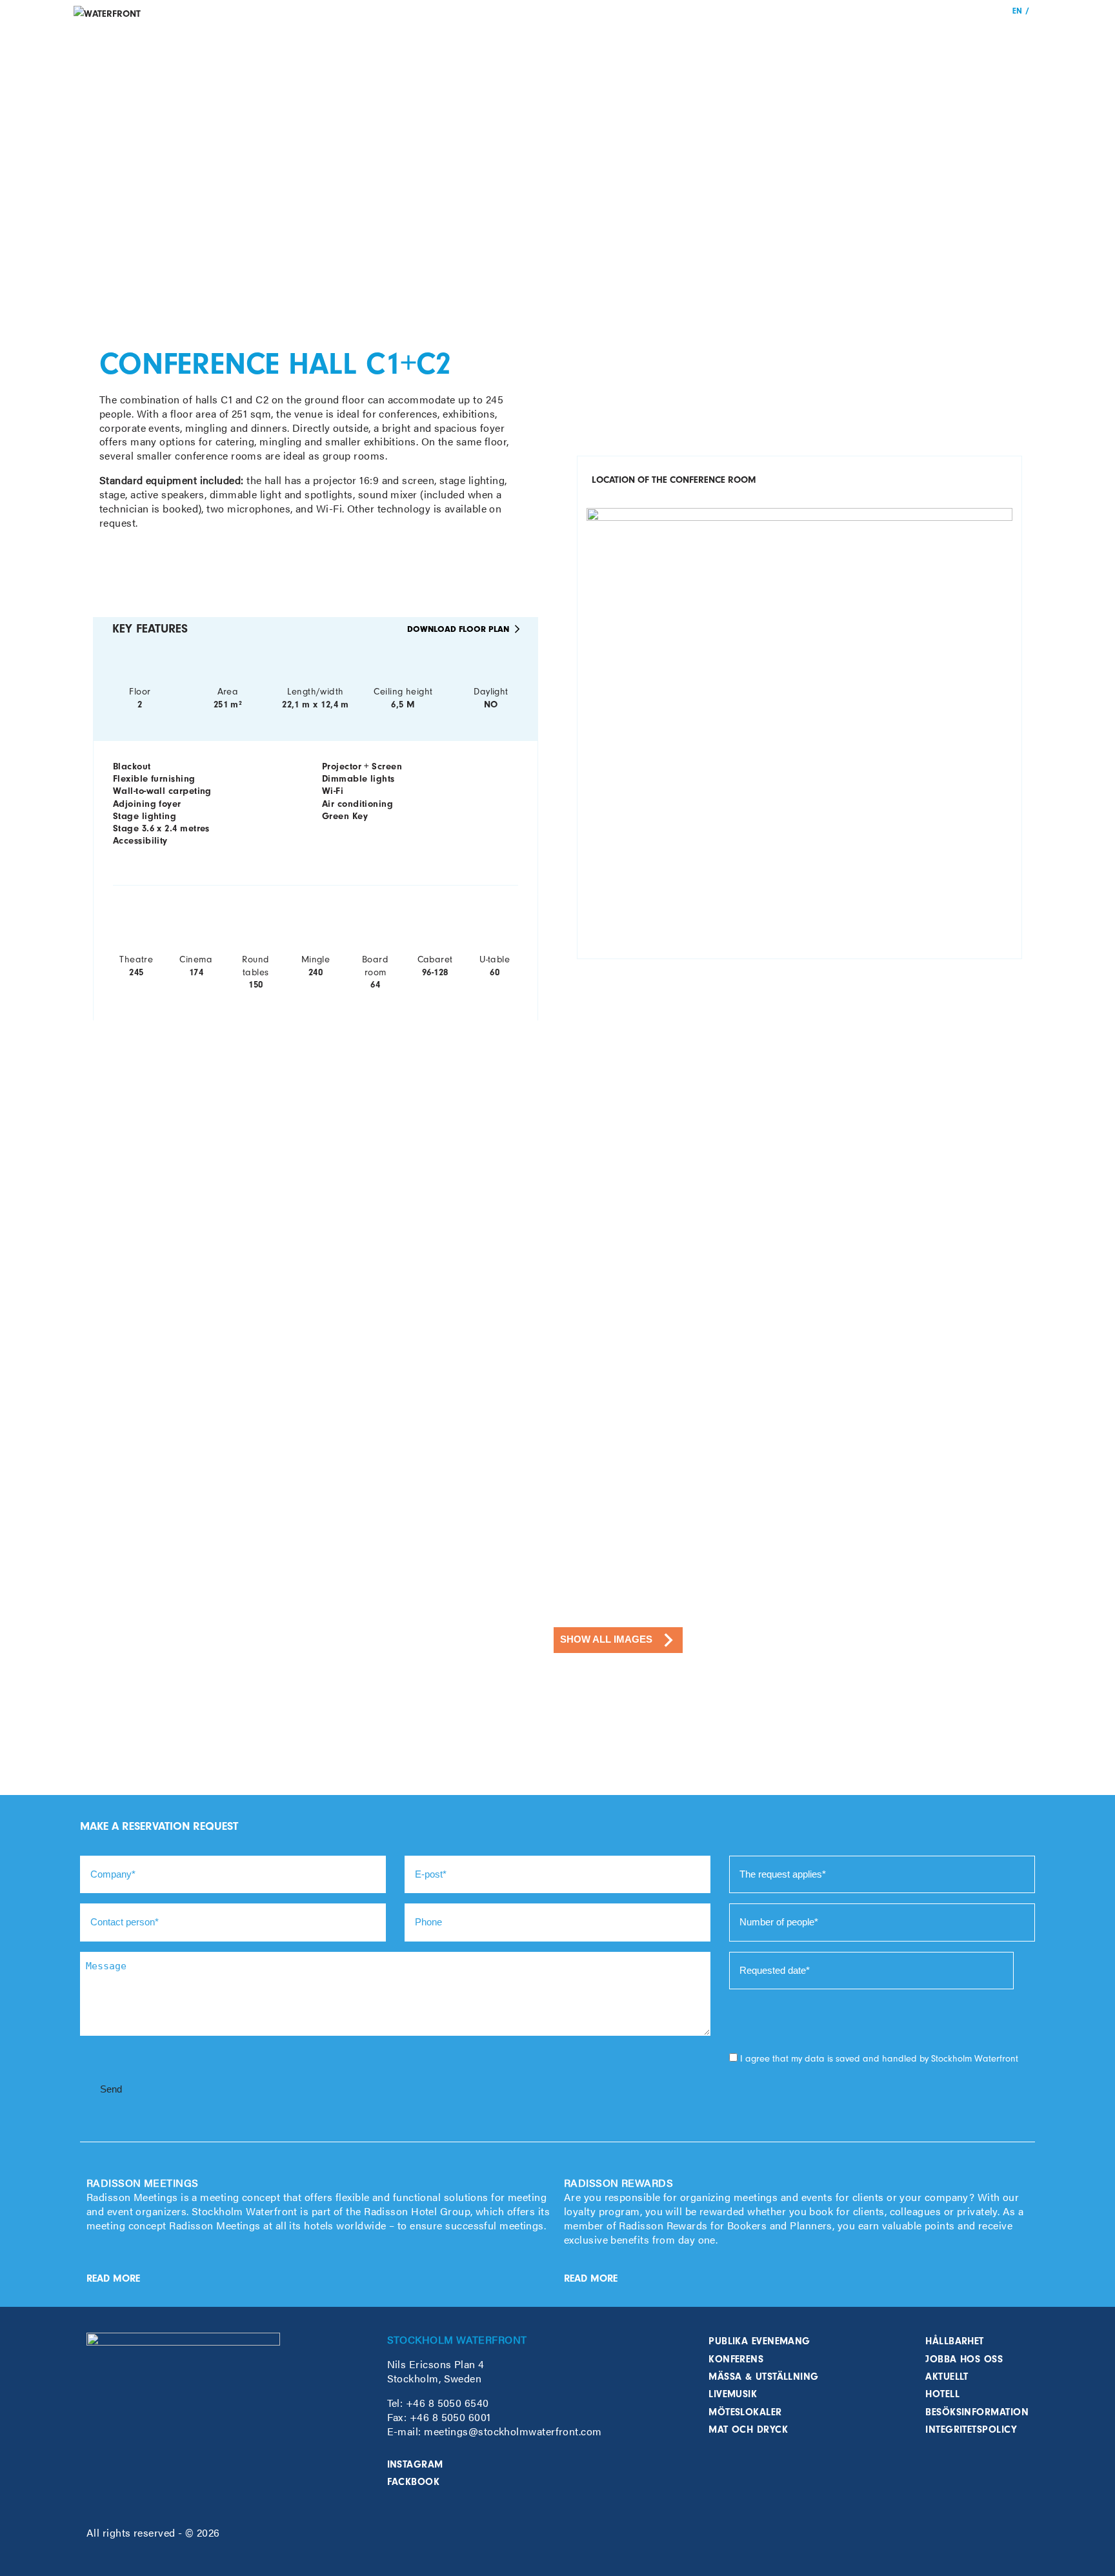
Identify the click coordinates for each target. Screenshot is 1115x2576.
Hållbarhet (955, 2341)
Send (111, 2089)
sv (1037, 11)
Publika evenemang (759, 2341)
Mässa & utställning (764, 2377)
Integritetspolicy (971, 2429)
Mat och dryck (748, 2429)
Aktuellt (947, 2377)
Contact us (1012, 34)
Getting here (868, 34)
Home (680, 34)
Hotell (942, 2394)
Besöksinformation (977, 2412)
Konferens (736, 2359)
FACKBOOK (414, 2482)
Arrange (721, 34)
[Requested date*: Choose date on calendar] (1029, 1971)
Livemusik (733, 2394)
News (917, 34)
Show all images (606, 1639)
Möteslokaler (745, 2412)
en (1017, 11)
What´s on (808, 34)
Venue (762, 34)
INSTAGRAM (415, 2464)
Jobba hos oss (964, 2359)
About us (958, 34)
